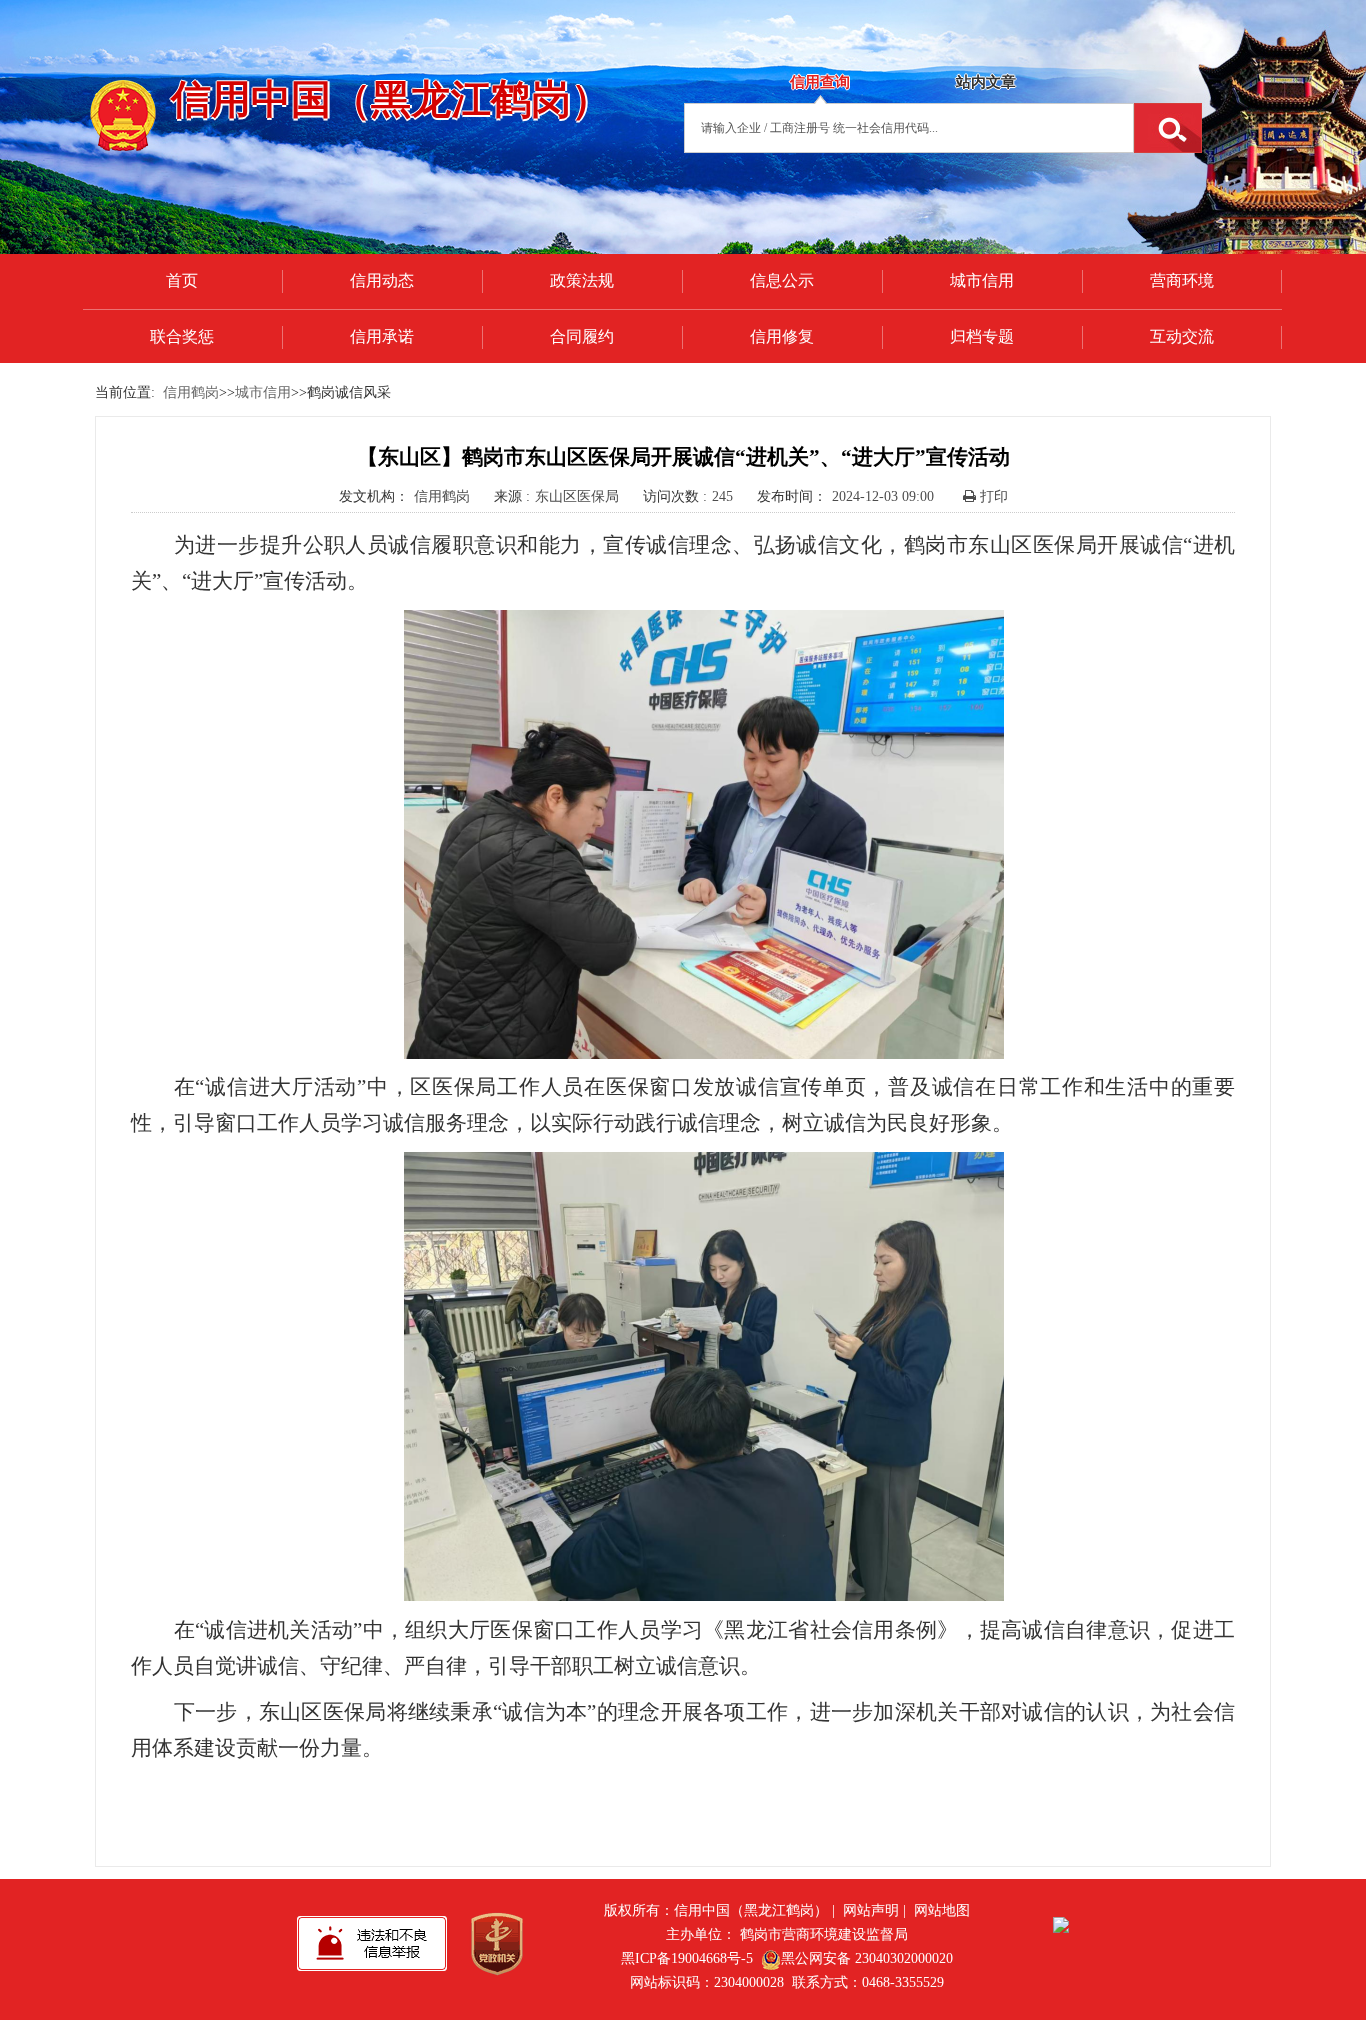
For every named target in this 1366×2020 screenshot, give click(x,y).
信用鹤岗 (191, 392)
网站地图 (942, 1910)
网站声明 (871, 1910)
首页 (182, 280)
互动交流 (1182, 336)
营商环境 (1182, 280)
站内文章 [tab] (986, 82)
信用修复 (782, 336)
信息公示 (782, 280)
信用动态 (382, 280)
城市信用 (982, 280)
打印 (992, 496)
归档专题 (982, 336)
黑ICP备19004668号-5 (687, 1958)
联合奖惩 (182, 336)
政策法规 (582, 280)
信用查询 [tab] (820, 82)
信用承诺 (382, 336)
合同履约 (582, 336)
